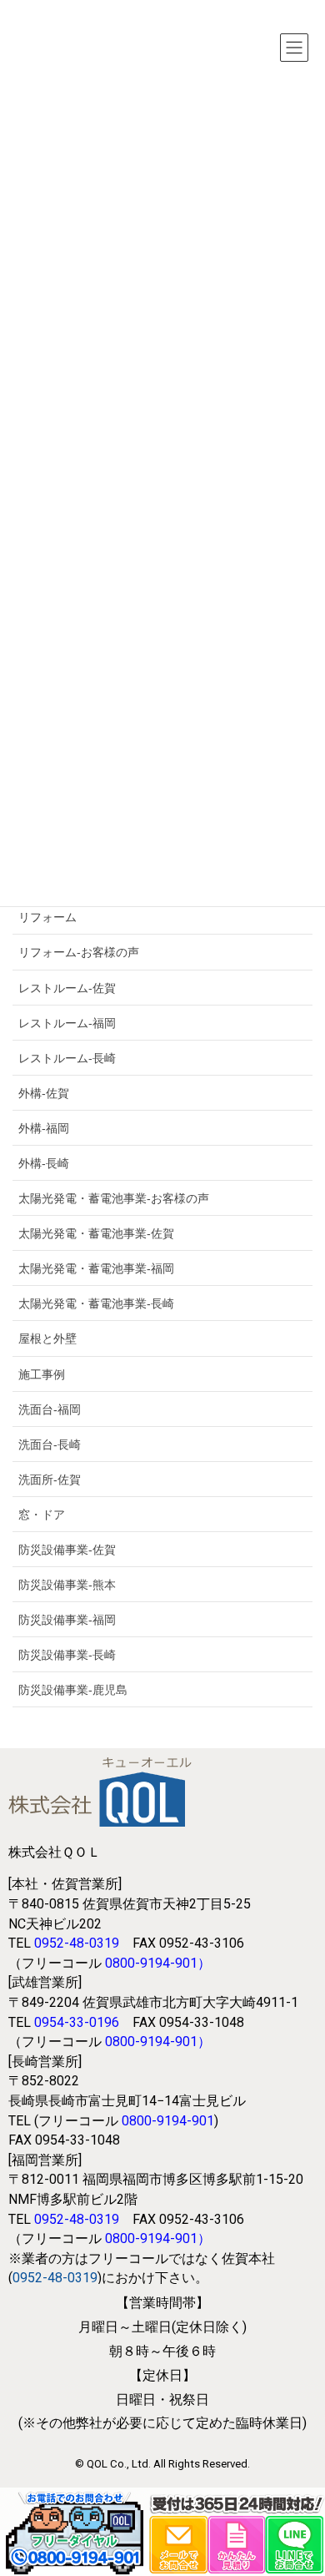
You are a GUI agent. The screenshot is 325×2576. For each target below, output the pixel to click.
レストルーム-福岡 (67, 1023)
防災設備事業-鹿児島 (73, 1690)
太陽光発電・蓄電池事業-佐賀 (96, 1233)
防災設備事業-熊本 (67, 1585)
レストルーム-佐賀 (67, 988)
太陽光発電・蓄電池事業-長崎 (96, 1303)
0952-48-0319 (77, 1943)
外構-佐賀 (44, 1093)
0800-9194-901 (151, 1963)
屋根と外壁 (47, 1338)
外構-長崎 (44, 1163)
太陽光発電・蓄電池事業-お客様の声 (114, 1198)
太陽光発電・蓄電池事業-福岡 (96, 1268)
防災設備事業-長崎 (67, 1655)
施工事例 (42, 1374)
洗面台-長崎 (50, 1444)
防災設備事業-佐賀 (67, 1550)
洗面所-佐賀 (50, 1480)
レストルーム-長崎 (67, 1058)
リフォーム (47, 917)
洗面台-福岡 (50, 1409)
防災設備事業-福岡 (67, 1620)
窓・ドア (42, 1515)
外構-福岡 (44, 1128)
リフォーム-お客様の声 (79, 952)
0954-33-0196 (77, 2022)
